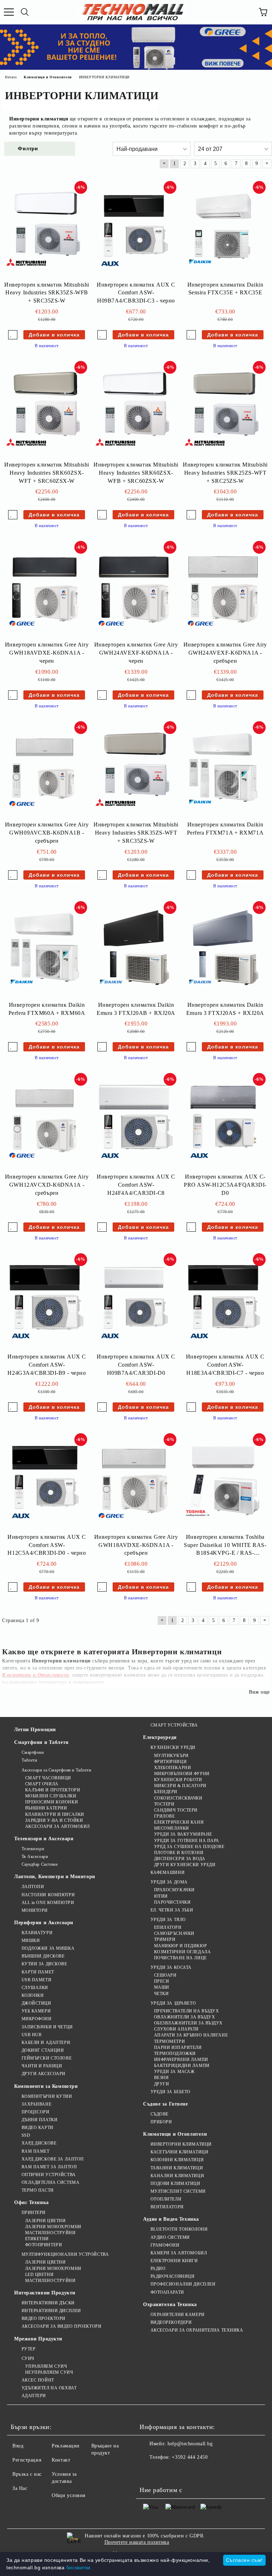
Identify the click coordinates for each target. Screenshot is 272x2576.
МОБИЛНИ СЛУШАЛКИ (51, 1796)
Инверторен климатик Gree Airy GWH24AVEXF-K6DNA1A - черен (136, 653)
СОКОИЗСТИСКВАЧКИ (178, 1798)
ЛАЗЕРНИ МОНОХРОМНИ (53, 2227)
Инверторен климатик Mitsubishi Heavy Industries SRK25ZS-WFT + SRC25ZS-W (225, 473)
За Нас (20, 2488)
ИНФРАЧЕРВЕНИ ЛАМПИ (181, 2060)
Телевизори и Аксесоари (44, 1839)
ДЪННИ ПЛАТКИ (39, 2120)
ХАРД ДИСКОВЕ (39, 2143)
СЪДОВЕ (160, 2114)
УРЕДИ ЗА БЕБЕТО (171, 2092)
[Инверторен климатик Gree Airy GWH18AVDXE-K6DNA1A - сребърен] (134, 1482)
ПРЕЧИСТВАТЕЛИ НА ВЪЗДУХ (186, 2011)
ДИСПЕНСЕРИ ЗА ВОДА (180, 1859)
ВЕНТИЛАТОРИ (167, 2207)
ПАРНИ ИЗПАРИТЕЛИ (178, 2047)
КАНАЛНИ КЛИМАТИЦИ (177, 2176)
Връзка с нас (27, 2474)
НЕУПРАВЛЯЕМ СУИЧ (49, 2372)
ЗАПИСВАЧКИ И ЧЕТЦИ (47, 2027)
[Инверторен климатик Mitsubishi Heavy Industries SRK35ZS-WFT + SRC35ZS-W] (134, 770)
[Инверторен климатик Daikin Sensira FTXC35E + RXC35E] (223, 230)
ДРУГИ (161, 2084)
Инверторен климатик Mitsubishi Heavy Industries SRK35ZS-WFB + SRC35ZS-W (47, 293)
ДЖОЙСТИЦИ (36, 2003)
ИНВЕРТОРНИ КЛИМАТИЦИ (181, 2144)
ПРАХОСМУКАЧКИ (174, 1890)
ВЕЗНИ (161, 2078)
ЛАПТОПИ (33, 1887)
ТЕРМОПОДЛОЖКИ (175, 2054)
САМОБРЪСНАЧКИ (174, 1933)
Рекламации (66, 2446)
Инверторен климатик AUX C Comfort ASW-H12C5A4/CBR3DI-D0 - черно (47, 1545)
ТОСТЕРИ (164, 1804)
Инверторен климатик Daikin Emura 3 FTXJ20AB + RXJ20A (136, 1009)
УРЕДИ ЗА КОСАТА (171, 1967)
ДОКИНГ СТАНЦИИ (43, 2050)
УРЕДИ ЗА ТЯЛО (168, 1920)
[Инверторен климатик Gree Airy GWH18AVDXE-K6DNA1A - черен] (45, 589)
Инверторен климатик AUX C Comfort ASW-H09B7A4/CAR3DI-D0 (136, 1365)
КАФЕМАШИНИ (168, 1872)
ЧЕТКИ (161, 1994)
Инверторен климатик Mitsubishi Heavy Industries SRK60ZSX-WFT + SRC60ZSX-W (47, 473)
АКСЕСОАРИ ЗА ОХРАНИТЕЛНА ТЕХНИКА (197, 2330)
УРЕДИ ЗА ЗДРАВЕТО (173, 2003)
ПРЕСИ (161, 1981)
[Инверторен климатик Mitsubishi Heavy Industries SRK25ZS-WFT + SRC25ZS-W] (223, 409)
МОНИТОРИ (35, 1910)
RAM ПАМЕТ (36, 2151)
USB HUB (32, 2035)
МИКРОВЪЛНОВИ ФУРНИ (182, 1774)
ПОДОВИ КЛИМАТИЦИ (175, 2184)
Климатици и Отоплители (175, 2134)
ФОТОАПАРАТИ (167, 2292)
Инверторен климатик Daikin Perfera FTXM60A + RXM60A (47, 1009)
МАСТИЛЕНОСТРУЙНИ (50, 2233)
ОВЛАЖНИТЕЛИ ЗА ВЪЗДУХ (185, 2017)
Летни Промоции (35, 1730)
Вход (18, 2446)
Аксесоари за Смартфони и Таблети (56, 1770)
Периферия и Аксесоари (44, 1923)
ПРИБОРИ (161, 2122)
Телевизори (33, 1849)
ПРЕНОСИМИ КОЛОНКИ (52, 1802)
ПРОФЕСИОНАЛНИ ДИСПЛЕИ (183, 2284)
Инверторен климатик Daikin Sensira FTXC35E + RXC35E (225, 289)
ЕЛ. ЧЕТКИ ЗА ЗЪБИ (172, 1910)
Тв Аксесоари (35, 1857)
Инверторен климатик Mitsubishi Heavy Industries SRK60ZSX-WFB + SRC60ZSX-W (136, 473)
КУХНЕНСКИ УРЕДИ (173, 1747)
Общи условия (69, 2495)
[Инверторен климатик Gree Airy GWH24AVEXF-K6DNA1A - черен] (134, 589)
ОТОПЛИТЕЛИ (166, 2199)
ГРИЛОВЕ (164, 1816)
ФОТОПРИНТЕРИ (44, 2245)
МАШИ (162, 1987)
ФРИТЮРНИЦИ (170, 1762)
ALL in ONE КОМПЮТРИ (48, 1903)
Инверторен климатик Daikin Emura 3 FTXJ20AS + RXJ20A (225, 1009)
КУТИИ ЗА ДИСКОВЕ (44, 1964)
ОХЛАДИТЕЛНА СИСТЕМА (50, 2182)
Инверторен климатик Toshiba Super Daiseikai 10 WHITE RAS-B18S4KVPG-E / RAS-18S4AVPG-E (225, 1546)
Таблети (29, 1760)
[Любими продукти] (247, 12)
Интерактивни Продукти (45, 2293)
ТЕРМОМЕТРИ (169, 2041)
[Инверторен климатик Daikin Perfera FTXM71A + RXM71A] (223, 770)
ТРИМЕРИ (165, 1939)
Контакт (61, 2460)
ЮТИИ (161, 1896)
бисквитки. (79, 2567)
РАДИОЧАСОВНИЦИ (172, 2276)
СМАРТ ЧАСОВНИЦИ (48, 1778)
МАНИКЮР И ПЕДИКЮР (180, 1946)
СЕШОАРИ (165, 1975)
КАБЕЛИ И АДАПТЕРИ (46, 2043)
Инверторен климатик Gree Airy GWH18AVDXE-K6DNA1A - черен (47, 653)
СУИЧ (28, 2358)
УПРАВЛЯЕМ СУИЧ (46, 2366)
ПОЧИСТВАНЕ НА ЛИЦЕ (180, 1958)
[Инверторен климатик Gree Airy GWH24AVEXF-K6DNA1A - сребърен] (223, 589)
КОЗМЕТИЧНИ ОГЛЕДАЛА (182, 1952)
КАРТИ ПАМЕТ (38, 1972)
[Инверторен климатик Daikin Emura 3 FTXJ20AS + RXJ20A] (223, 950)
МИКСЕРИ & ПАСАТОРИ (180, 1786)
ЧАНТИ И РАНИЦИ (42, 2066)
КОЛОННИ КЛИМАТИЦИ (177, 2160)
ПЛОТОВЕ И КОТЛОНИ (179, 1853)
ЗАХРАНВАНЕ (36, 2104)
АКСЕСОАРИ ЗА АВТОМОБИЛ (58, 1826)
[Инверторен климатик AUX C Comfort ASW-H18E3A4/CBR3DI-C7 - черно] (223, 1302)
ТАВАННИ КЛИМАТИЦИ (177, 2168)
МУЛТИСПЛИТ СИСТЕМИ (178, 2191)
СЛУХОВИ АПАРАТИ (176, 2029)
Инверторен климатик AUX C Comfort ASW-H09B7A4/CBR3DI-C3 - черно (136, 293)
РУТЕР (29, 2349)
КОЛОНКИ (33, 1995)
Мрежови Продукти (38, 2339)
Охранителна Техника (170, 2304)
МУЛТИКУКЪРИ (171, 1756)
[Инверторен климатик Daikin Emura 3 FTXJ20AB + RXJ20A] (134, 950)
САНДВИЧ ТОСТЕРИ (176, 1810)
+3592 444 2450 (190, 2457)
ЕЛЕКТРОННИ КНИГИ (174, 2261)
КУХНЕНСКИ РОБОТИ (178, 1780)
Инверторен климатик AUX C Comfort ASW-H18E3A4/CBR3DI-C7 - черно (225, 1365)
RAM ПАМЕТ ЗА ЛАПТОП (49, 2167)
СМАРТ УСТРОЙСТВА (174, 1725)
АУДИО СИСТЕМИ (170, 2237)
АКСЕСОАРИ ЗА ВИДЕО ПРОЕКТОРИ (61, 2326)
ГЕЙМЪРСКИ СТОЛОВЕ (47, 2058)
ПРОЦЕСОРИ (36, 2112)
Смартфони (33, 1752)
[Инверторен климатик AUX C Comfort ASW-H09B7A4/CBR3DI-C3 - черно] (134, 230)
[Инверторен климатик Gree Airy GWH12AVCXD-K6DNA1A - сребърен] (45, 1122)
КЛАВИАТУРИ (37, 1933)
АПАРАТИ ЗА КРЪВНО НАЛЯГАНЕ (191, 2035)
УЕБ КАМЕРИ (36, 2011)
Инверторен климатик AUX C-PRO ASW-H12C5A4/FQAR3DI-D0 (225, 1185)
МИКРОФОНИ (37, 2019)
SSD (26, 2135)
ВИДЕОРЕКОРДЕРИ (171, 2322)
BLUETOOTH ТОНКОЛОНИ (179, 2229)
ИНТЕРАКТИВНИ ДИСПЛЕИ (51, 2311)
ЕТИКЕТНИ (37, 2239)
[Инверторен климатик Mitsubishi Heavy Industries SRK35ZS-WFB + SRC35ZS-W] (45, 230)
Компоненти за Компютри (46, 2086)
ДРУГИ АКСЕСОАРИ (44, 2074)
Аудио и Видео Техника (171, 2219)
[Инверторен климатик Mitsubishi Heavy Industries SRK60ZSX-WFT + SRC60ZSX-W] (45, 409)
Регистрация (27, 2460)
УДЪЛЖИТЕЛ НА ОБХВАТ (49, 2388)
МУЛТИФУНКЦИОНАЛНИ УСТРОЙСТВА (65, 2254)
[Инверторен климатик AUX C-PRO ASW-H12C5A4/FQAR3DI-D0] (223, 1122)
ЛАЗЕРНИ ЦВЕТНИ (45, 2221)
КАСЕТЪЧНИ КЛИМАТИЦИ (179, 2152)
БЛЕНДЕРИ (166, 1792)
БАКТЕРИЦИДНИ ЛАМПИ (182, 2066)
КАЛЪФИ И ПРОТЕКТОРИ (53, 1790)
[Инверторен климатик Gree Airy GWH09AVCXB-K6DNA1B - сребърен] (45, 770)
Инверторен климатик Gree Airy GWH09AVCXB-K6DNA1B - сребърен (47, 833)
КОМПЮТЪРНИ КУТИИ (47, 2096)
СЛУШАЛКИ (35, 1988)
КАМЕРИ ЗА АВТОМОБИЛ (179, 2253)
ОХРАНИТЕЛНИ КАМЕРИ (178, 2315)
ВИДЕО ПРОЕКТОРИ (44, 2318)
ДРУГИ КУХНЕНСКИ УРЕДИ (185, 1865)
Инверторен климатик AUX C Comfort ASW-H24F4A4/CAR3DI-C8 (136, 1185)
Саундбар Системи (40, 1864)
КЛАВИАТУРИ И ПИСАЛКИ (55, 1814)
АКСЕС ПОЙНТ (38, 2380)
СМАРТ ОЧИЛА (42, 1784)
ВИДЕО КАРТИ (38, 2128)
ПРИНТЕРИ (34, 2213)
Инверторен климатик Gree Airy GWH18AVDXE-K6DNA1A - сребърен (136, 1545)
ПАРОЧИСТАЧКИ (172, 1902)
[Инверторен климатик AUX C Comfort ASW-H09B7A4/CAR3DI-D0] (134, 1302)
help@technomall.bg (190, 2444)
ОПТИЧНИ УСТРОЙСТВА (49, 2175)
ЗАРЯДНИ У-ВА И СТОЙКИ (54, 1820)
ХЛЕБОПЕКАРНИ (172, 1768)
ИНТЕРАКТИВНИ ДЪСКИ (48, 2303)
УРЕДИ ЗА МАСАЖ (174, 2072)
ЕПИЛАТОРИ (168, 1927)
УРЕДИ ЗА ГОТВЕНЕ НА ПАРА (187, 1841)
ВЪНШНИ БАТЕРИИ (46, 1808)
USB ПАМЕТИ (36, 1980)
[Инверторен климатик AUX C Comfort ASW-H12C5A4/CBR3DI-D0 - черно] (45, 1482)
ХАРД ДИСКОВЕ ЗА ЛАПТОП (53, 2159)
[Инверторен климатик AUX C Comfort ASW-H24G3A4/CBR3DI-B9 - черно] (45, 1302)
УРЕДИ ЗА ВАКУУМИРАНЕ (183, 1834)
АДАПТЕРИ (34, 2396)
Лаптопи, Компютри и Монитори (55, 1877)
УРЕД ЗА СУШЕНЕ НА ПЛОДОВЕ (189, 1847)
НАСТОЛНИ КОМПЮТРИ (48, 1895)
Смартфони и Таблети (41, 1742)
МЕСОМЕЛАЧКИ (172, 1828)
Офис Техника (32, 2202)
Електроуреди (160, 1737)
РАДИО (158, 2269)
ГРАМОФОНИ (165, 2245)
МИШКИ (31, 1941)
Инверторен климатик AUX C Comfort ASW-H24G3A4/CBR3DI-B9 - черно (47, 1365)
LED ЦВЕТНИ (39, 2275)
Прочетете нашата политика (137, 2542)
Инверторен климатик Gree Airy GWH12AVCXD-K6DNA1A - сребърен (47, 1185)
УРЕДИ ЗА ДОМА (169, 1882)
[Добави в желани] (13, 335)
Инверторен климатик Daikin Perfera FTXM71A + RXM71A (225, 829)
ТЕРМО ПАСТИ (38, 2190)
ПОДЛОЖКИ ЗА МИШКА (48, 1948)
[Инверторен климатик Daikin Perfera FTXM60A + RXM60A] (45, 950)
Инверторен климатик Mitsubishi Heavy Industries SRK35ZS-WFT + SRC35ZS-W (136, 833)
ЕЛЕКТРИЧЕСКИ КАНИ (179, 1822)
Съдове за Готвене (166, 2104)
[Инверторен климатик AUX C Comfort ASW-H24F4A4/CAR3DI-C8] (134, 1122)
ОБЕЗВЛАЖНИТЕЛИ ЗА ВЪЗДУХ (188, 2023)
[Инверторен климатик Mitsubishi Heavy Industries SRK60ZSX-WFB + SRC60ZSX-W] (134, 409)
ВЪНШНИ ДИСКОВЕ (43, 1956)
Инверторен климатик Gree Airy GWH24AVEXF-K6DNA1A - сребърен (225, 653)
